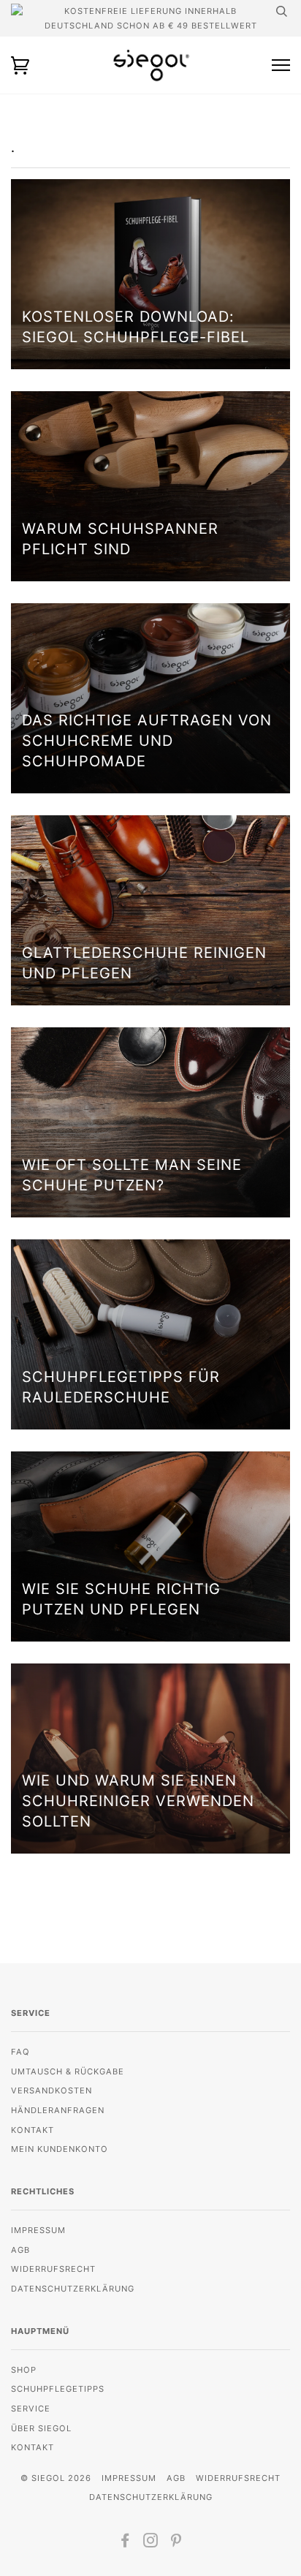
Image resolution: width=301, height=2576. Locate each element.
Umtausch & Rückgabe (68, 2071)
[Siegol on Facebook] (125, 2543)
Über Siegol (41, 2428)
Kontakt (33, 2130)
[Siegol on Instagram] (151, 2543)
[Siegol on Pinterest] (176, 2543)
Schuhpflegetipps (58, 2389)
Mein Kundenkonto (60, 2149)
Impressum (38, 2230)
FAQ (20, 2052)
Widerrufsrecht (53, 2269)
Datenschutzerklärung (73, 2289)
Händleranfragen (58, 2110)
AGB (20, 2250)
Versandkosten (52, 2090)
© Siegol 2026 (56, 2478)
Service (31, 2409)
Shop (24, 2370)
